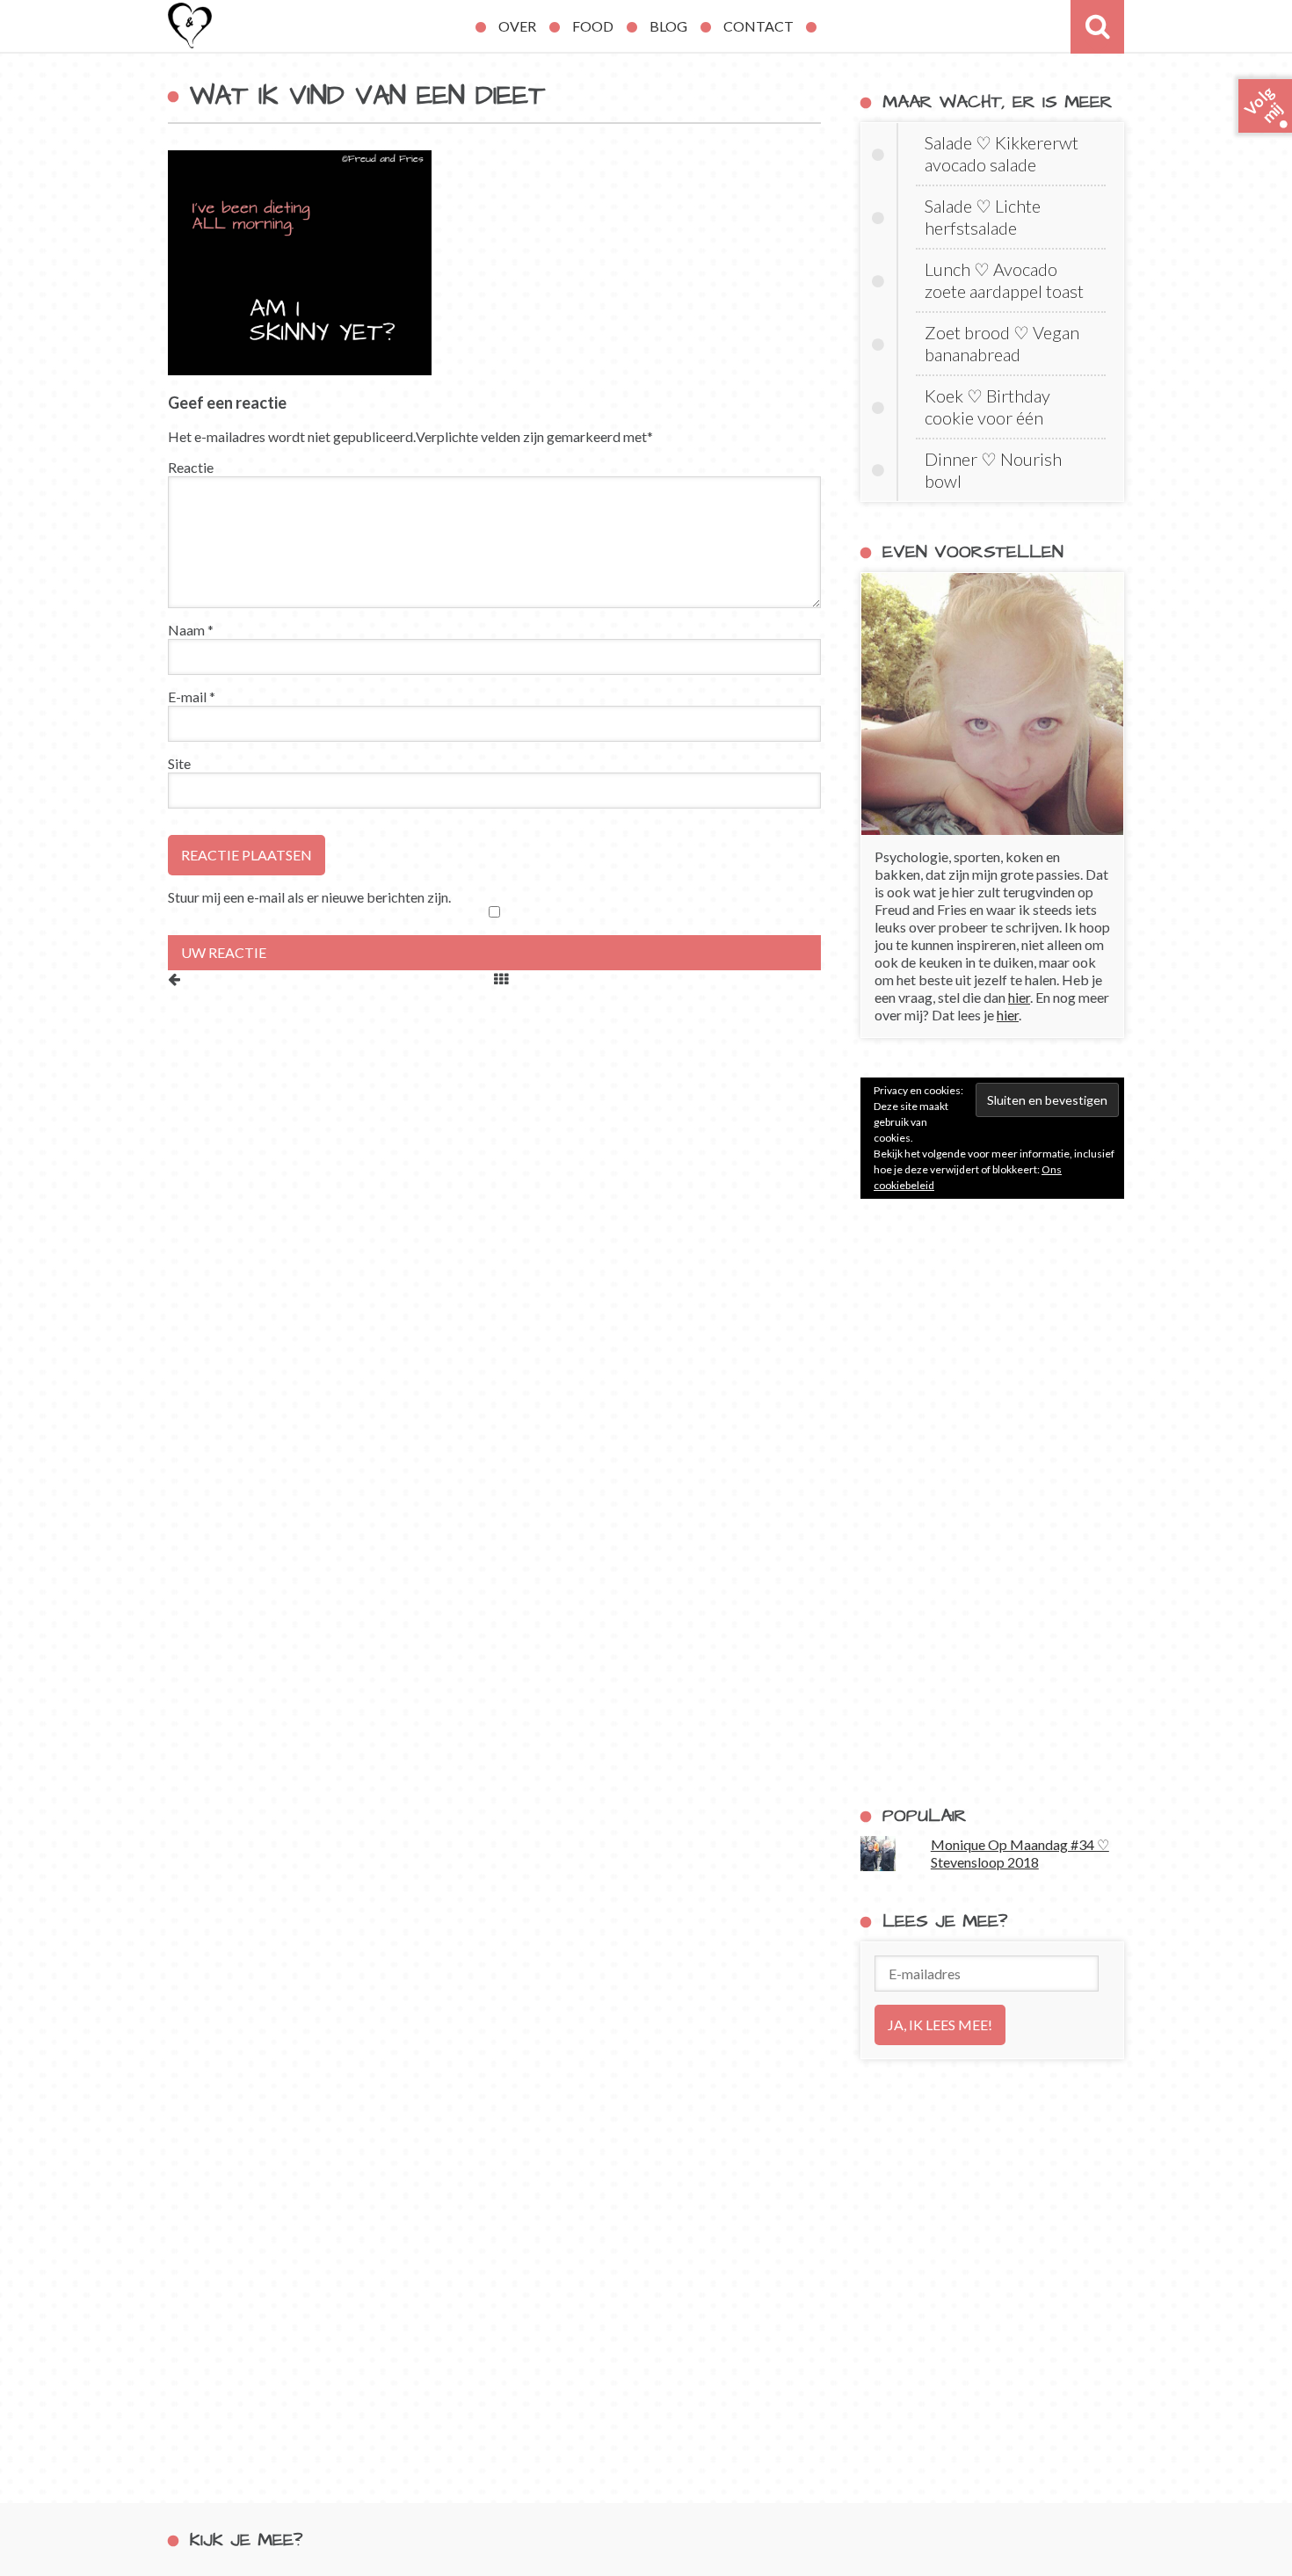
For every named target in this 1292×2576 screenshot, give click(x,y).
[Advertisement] (992, 1502)
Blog (668, 26)
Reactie (191, 467)
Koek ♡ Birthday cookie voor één (987, 406)
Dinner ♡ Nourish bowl (993, 470)
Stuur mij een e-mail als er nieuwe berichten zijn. (309, 897)
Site (179, 763)
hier (1019, 997)
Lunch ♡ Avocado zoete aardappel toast (1004, 280)
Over (517, 26)
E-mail (192, 697)
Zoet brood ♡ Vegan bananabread (1002, 343)
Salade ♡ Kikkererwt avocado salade (1002, 153)
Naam (191, 630)
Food (593, 26)
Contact (759, 26)
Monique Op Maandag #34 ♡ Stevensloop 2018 (1020, 1853)
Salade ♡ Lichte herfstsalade (983, 217)
